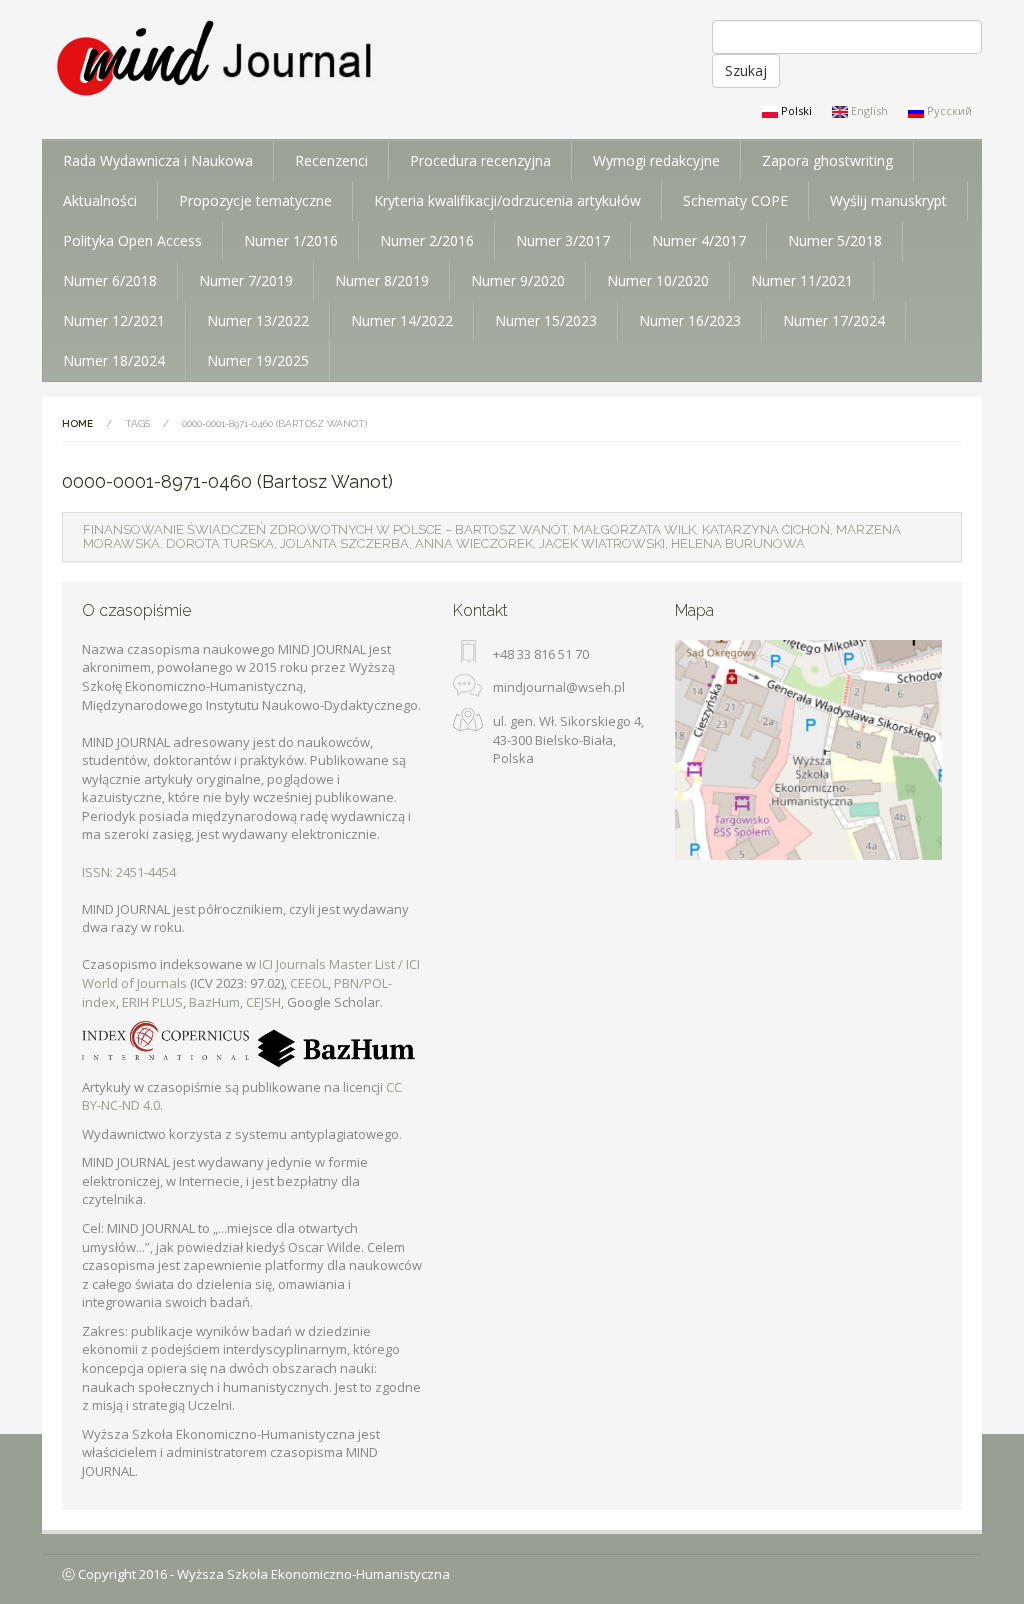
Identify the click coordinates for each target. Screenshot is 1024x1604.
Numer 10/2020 (658, 280)
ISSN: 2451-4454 (129, 872)
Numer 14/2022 (402, 320)
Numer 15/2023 (546, 320)
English (868, 110)
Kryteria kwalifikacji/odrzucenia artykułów (507, 200)
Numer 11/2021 (802, 280)
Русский (948, 110)
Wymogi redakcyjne (656, 160)
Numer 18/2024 (114, 360)
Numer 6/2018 (110, 280)
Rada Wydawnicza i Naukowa (158, 160)
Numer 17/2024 (834, 320)
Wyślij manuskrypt (888, 200)
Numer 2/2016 (427, 240)
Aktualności (100, 200)
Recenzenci (331, 160)
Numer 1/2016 (291, 240)
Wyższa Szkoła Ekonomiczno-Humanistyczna (313, 1574)
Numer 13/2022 (258, 320)
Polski (795, 110)
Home (77, 423)
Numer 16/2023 (690, 320)
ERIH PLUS (152, 1002)
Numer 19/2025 (258, 360)
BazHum (214, 1002)
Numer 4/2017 (699, 240)
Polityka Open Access (132, 240)
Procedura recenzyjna (480, 160)
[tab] (512, 537)
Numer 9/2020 (518, 280)
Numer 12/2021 (114, 320)
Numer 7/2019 (246, 280)
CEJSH (263, 1002)
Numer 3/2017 (563, 240)
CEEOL (309, 983)
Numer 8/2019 (382, 280)
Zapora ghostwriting (827, 160)
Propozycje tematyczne (255, 200)
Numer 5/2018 (835, 240)
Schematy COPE (735, 200)
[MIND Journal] (215, 60)
